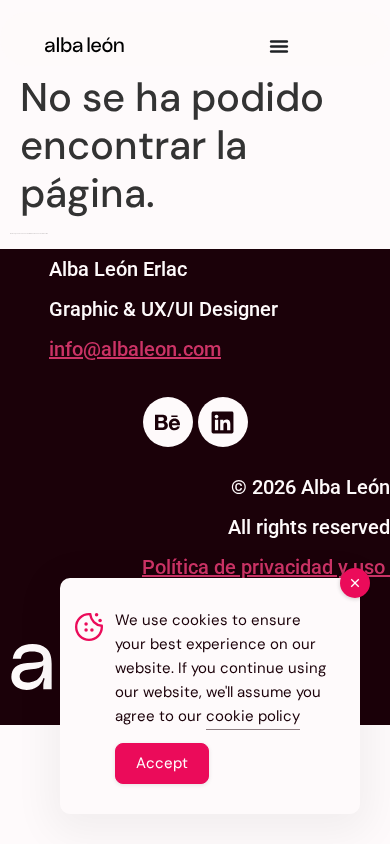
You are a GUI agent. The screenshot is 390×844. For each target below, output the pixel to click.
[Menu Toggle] (279, 46)
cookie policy (253, 716)
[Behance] (168, 422)
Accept (162, 763)
